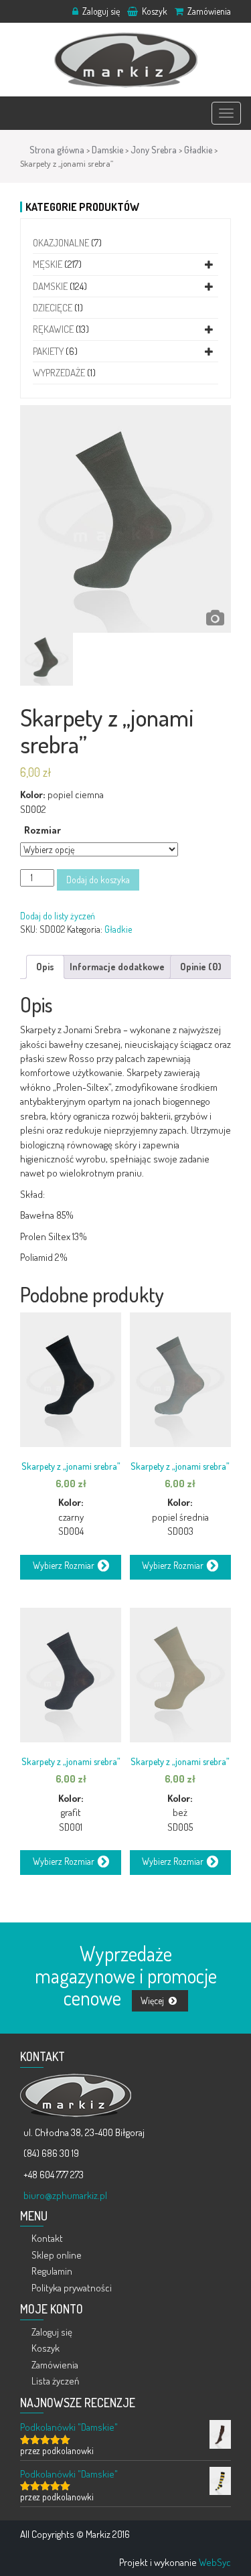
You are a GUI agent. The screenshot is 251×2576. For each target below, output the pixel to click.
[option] (125, 519)
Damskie (107, 150)
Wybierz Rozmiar (64, 1566)
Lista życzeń (55, 2381)
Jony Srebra (154, 150)
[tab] (45, 967)
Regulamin (52, 2271)
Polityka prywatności (72, 2288)
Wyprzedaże (59, 373)
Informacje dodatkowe (117, 967)
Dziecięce (53, 308)
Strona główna (57, 150)
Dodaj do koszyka (98, 880)
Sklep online (57, 2255)
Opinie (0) (201, 967)
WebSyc (215, 2562)
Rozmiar (43, 830)
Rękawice (53, 329)
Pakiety (48, 351)
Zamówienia (208, 11)
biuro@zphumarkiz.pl (65, 2195)
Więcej (153, 2000)
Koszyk (154, 11)
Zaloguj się (100, 11)
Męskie (48, 264)
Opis (45, 967)
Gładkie (198, 150)
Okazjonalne (61, 243)
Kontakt (47, 2238)
